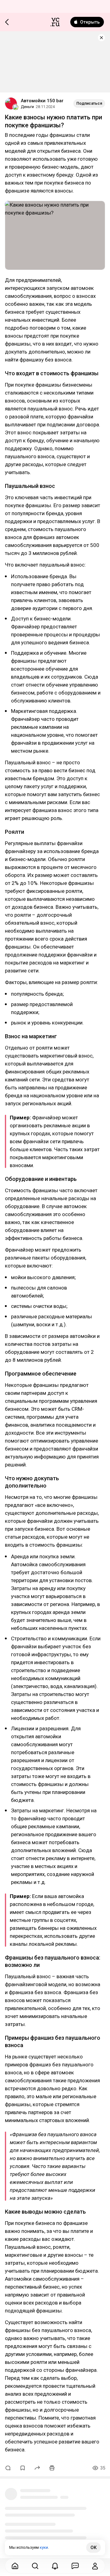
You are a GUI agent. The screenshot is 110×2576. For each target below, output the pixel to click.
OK (94, 2548)
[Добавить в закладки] (23, 2468)
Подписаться (89, 103)
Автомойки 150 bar (42, 101)
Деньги (27, 107)
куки (44, 2547)
